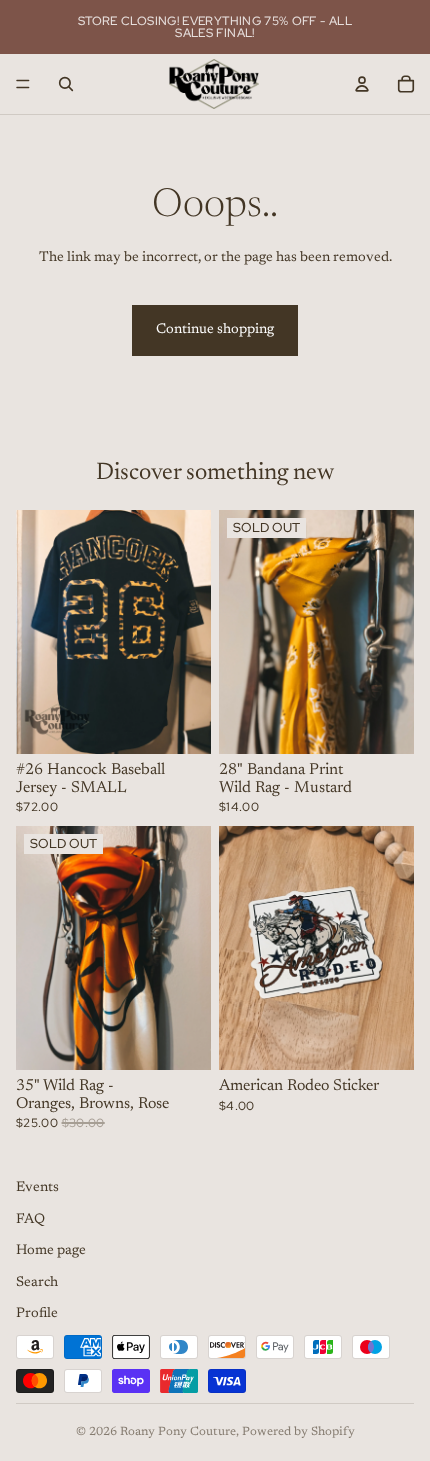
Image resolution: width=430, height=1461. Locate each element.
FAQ (30, 1220)
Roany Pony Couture (178, 1432)
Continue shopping (215, 330)
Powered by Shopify (298, 1432)
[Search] (66, 84)
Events (37, 1188)
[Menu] (23, 84)
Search (37, 1283)
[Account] (362, 84)
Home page (51, 1251)
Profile (37, 1315)
